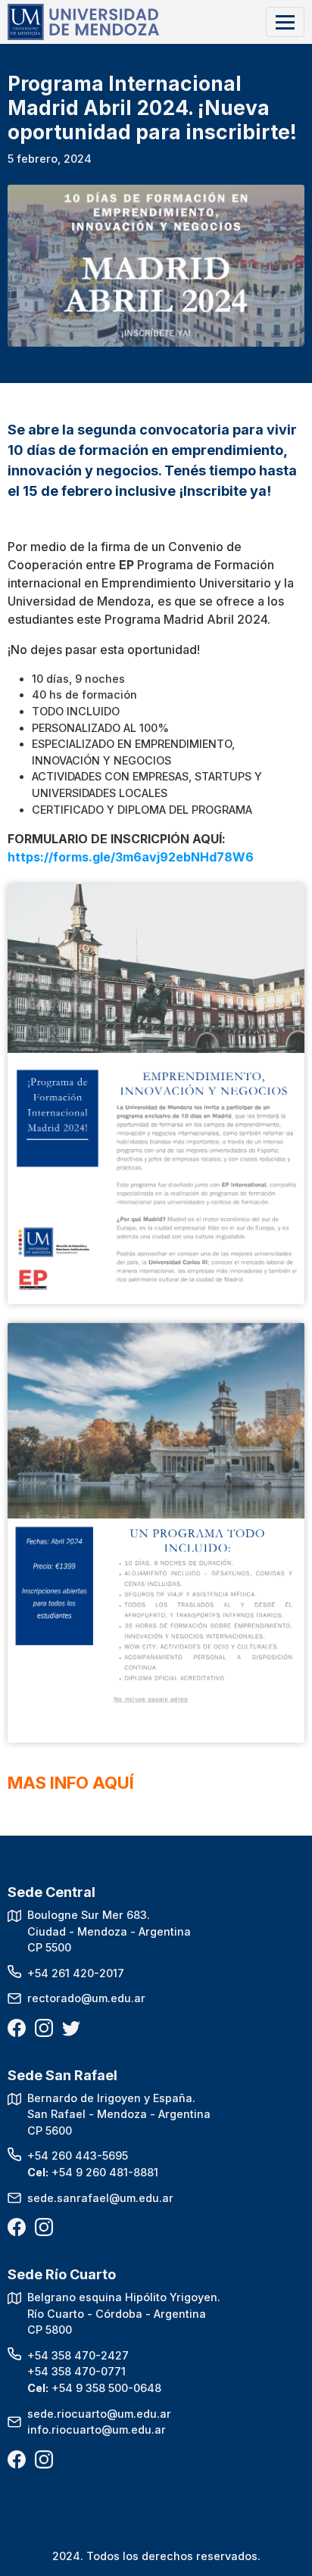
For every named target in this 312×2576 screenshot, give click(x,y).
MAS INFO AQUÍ (71, 1783)
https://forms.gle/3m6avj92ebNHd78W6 (131, 857)
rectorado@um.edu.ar (86, 1998)
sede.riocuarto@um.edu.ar (99, 2414)
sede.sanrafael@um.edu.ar (100, 2198)
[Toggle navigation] (285, 22)
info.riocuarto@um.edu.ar (97, 2430)
